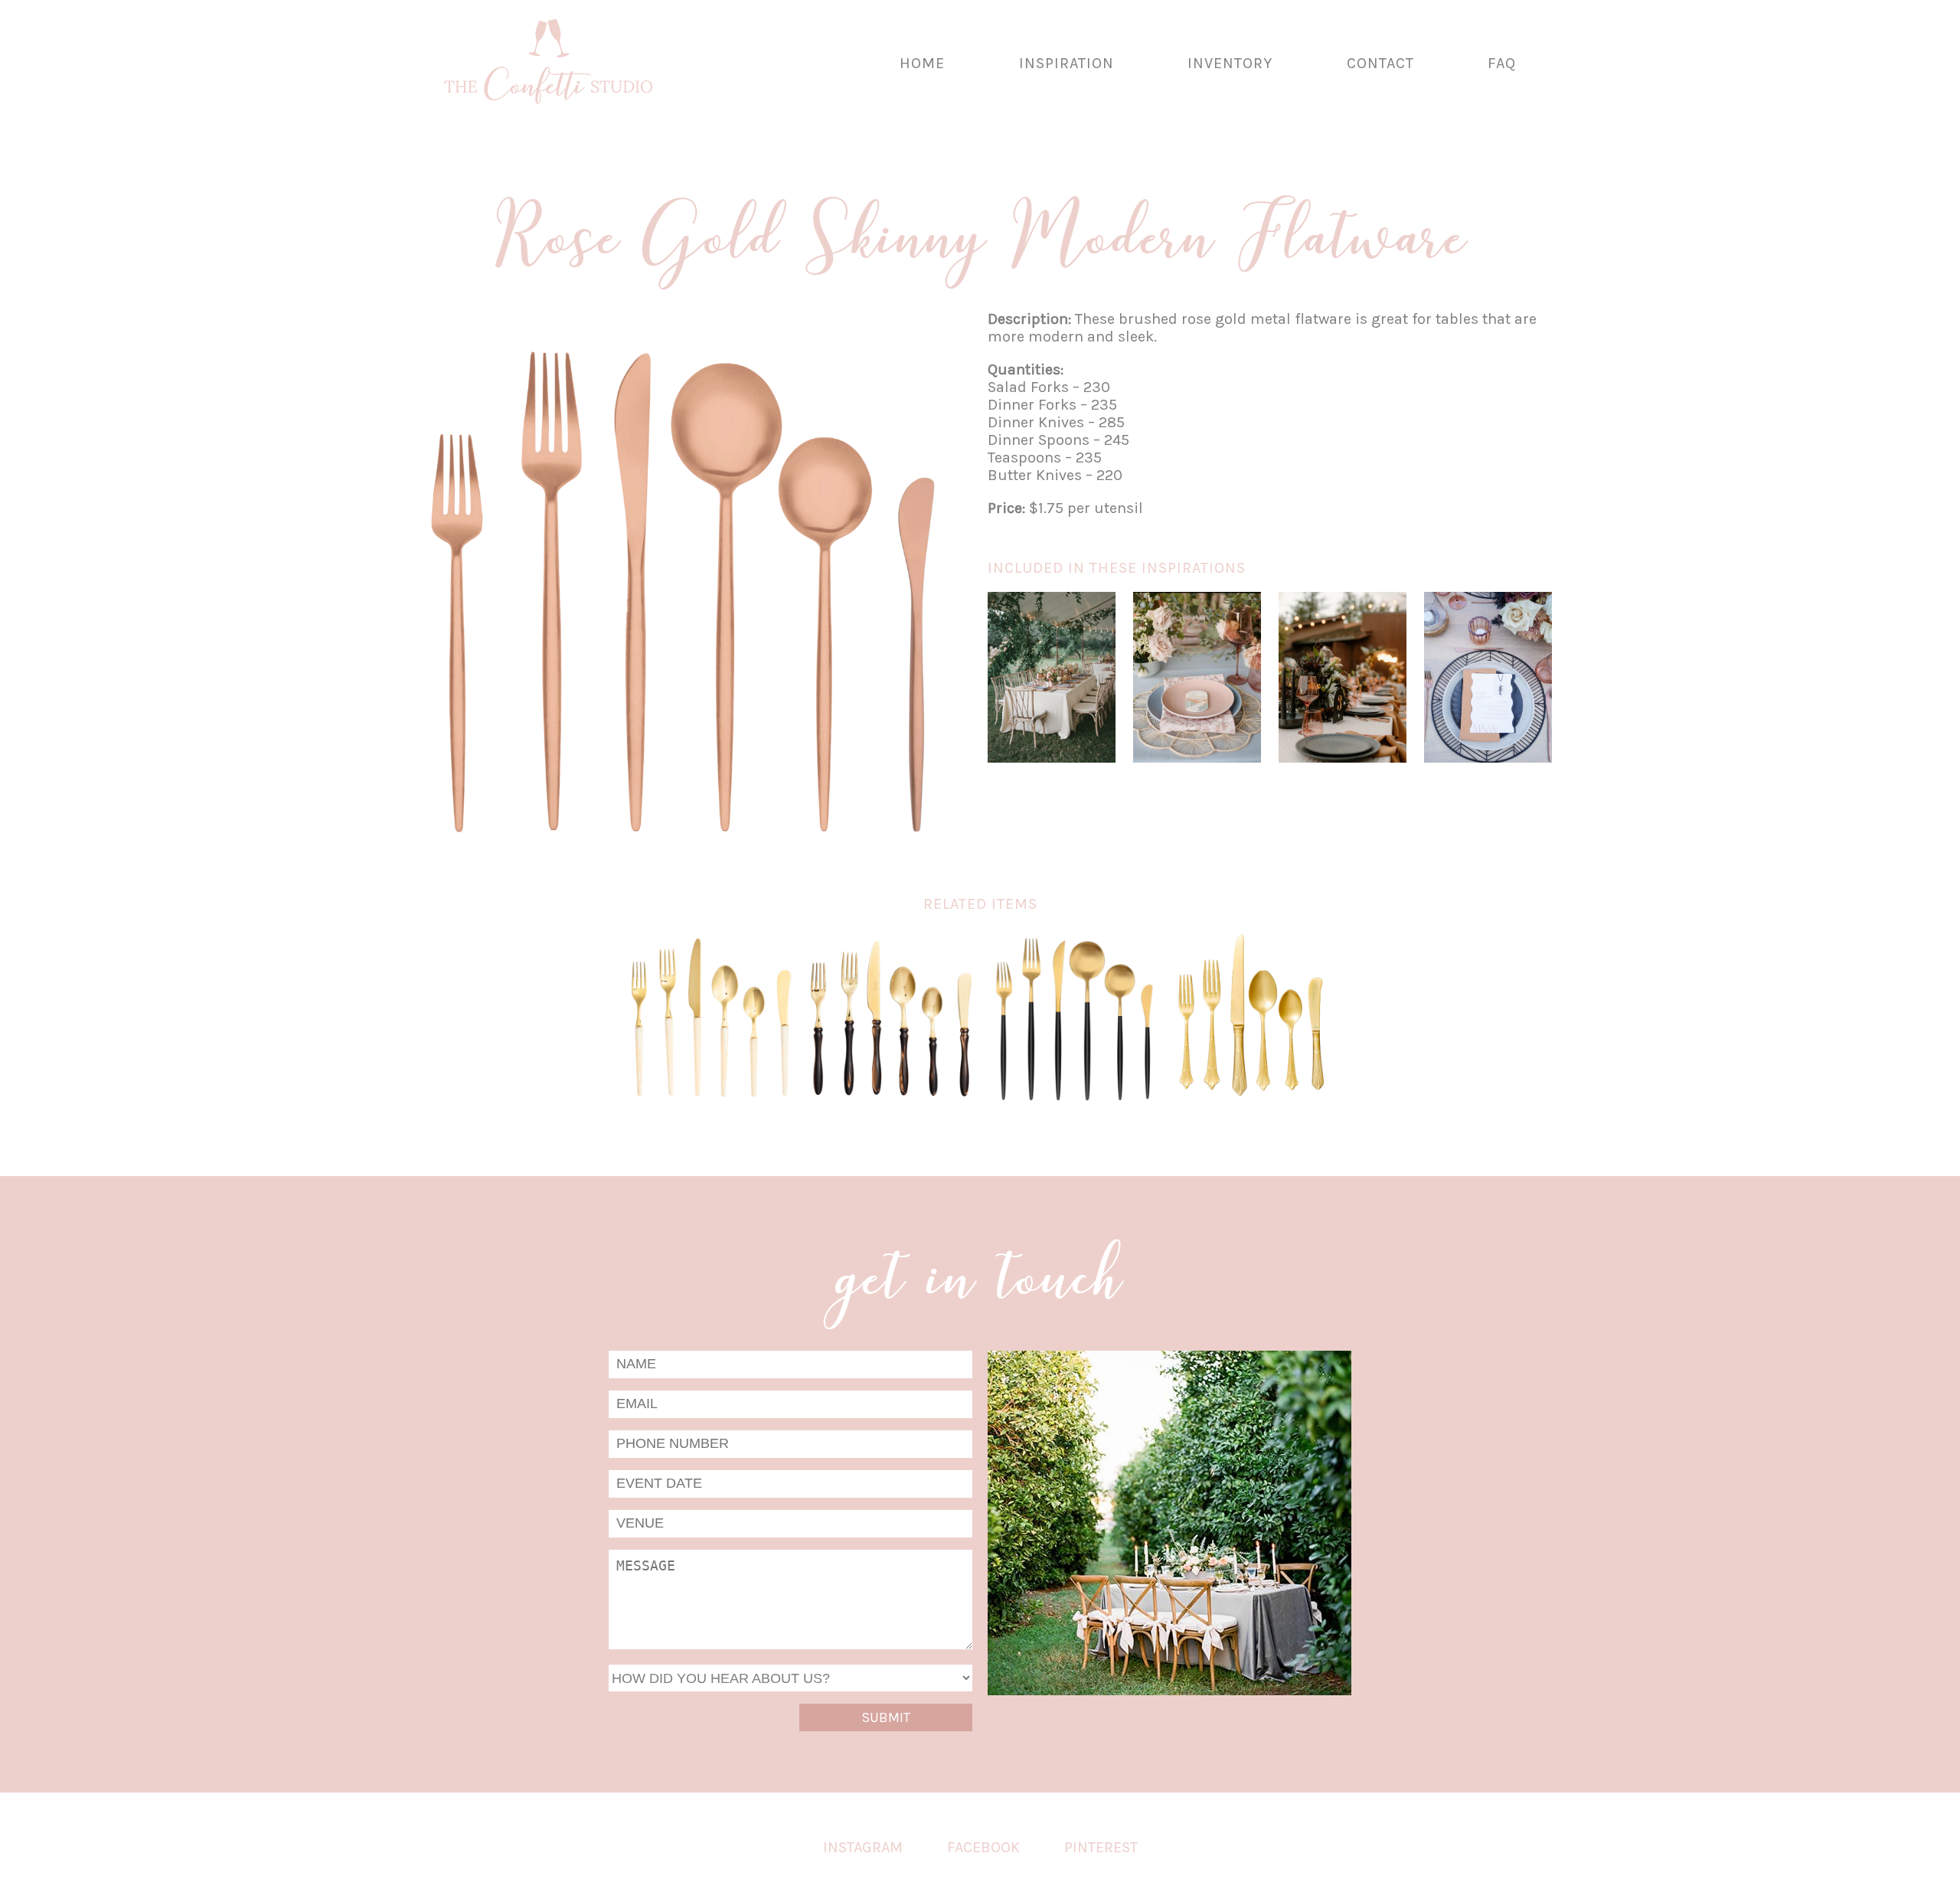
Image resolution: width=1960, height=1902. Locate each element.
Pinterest (1101, 1847)
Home (922, 63)
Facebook (983, 1847)
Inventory (1230, 63)
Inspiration (1067, 63)
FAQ (1502, 63)
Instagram (863, 1847)
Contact (1380, 63)
